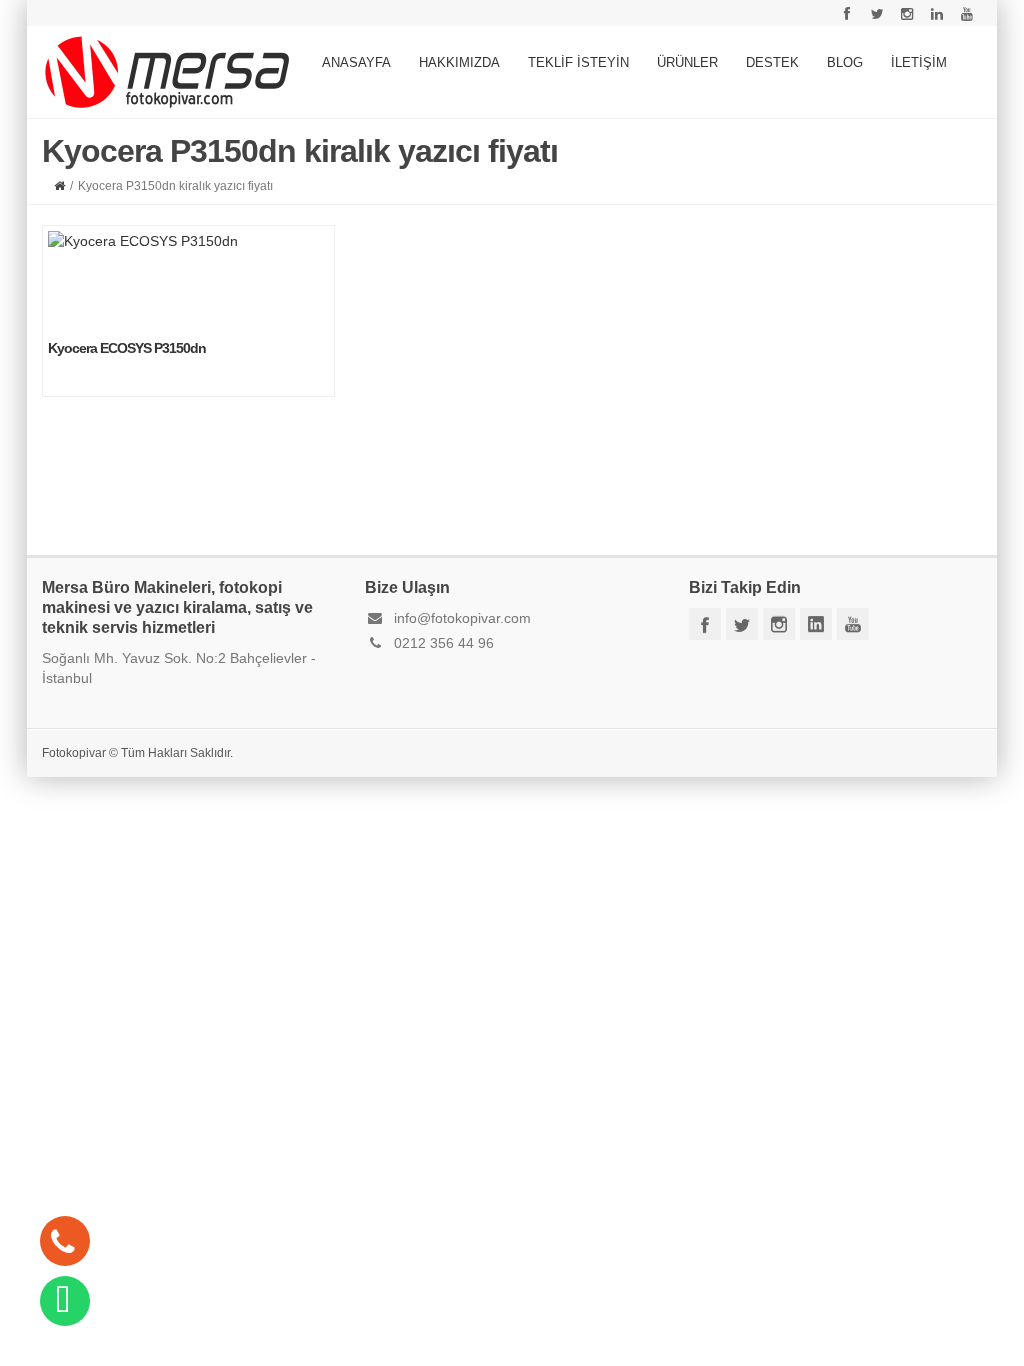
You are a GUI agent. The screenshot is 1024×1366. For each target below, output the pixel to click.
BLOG (845, 62)
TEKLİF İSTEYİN (578, 62)
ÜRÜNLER (687, 62)
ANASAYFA (356, 62)
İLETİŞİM (919, 62)
